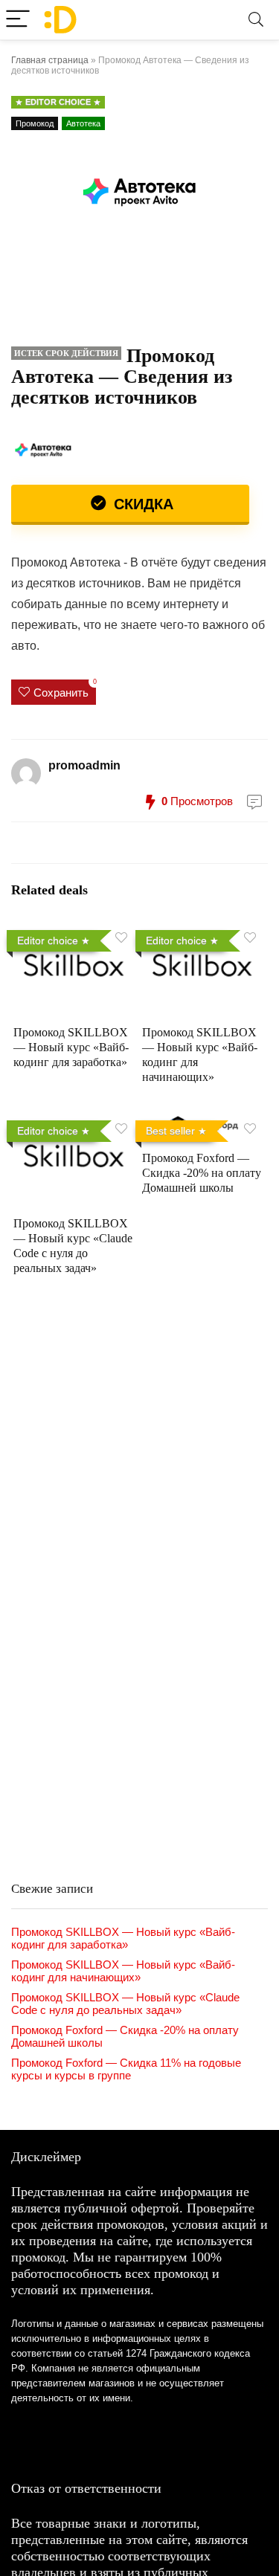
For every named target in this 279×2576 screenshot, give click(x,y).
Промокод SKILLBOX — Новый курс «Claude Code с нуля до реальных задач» (125, 2004)
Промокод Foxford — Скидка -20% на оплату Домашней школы (202, 1173)
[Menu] (18, 20)
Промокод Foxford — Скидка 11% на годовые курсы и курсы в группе (126, 2069)
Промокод (35, 123)
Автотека (83, 123)
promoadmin (84, 765)
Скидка (141, 504)
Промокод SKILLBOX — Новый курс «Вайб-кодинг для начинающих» (123, 1971)
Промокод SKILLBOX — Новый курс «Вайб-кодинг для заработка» (71, 1047)
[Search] (256, 20)
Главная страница (50, 60)
